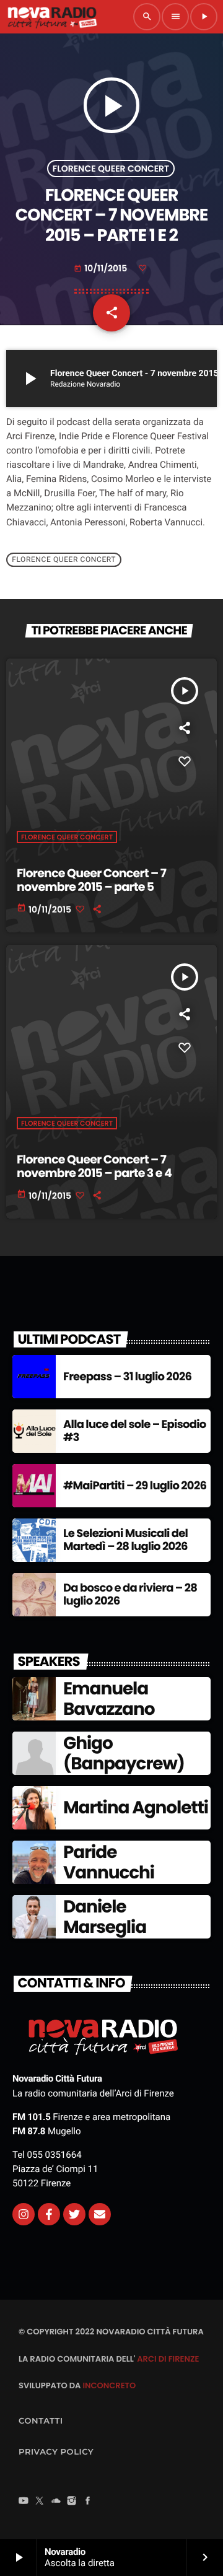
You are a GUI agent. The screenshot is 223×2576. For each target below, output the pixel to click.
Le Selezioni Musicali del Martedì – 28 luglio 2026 (125, 1540)
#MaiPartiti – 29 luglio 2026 (135, 1486)
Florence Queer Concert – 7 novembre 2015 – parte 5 (91, 880)
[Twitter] (74, 2214)
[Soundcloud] (56, 2502)
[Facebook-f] (49, 2214)
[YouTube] (24, 2502)
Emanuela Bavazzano (109, 1699)
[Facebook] (88, 2502)
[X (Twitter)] (40, 2502)
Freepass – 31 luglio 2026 (127, 1377)
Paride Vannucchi (109, 1863)
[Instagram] (24, 2214)
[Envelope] (100, 2214)
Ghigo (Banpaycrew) (124, 1754)
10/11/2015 (101, 268)
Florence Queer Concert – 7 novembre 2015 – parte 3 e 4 (94, 1167)
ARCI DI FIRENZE (168, 2359)
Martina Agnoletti (136, 1807)
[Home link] (52, 17)
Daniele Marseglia (105, 1917)
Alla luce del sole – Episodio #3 (135, 1431)
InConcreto (109, 2385)
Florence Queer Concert (111, 169)
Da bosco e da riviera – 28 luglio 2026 (130, 1595)
